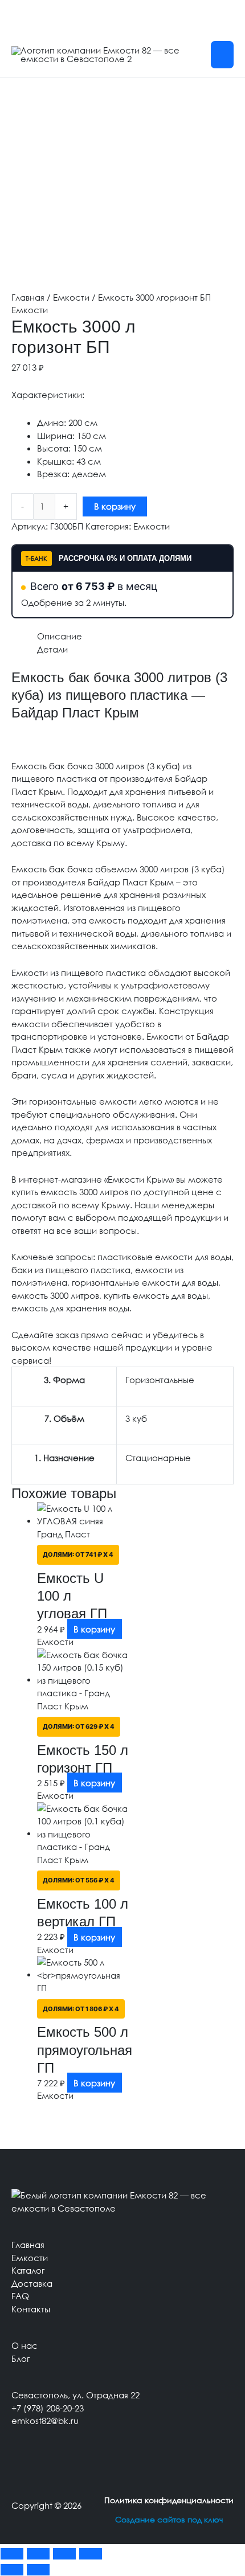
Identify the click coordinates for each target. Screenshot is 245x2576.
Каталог (28, 2270)
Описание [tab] (60, 636)
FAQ (20, 2296)
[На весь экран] (38, 2554)
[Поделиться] (64, 2554)
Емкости (71, 297)
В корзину (115, 506)
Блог (21, 2358)
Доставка (32, 2283)
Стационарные (158, 1458)
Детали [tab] (52, 649)
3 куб (136, 1418)
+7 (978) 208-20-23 (48, 2408)
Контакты (31, 2309)
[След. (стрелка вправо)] (38, 2570)
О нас (24, 2345)
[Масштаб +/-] (12, 2554)
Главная (28, 297)
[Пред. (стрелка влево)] (12, 2570)
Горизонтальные (160, 1380)
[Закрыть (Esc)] (91, 2554)
